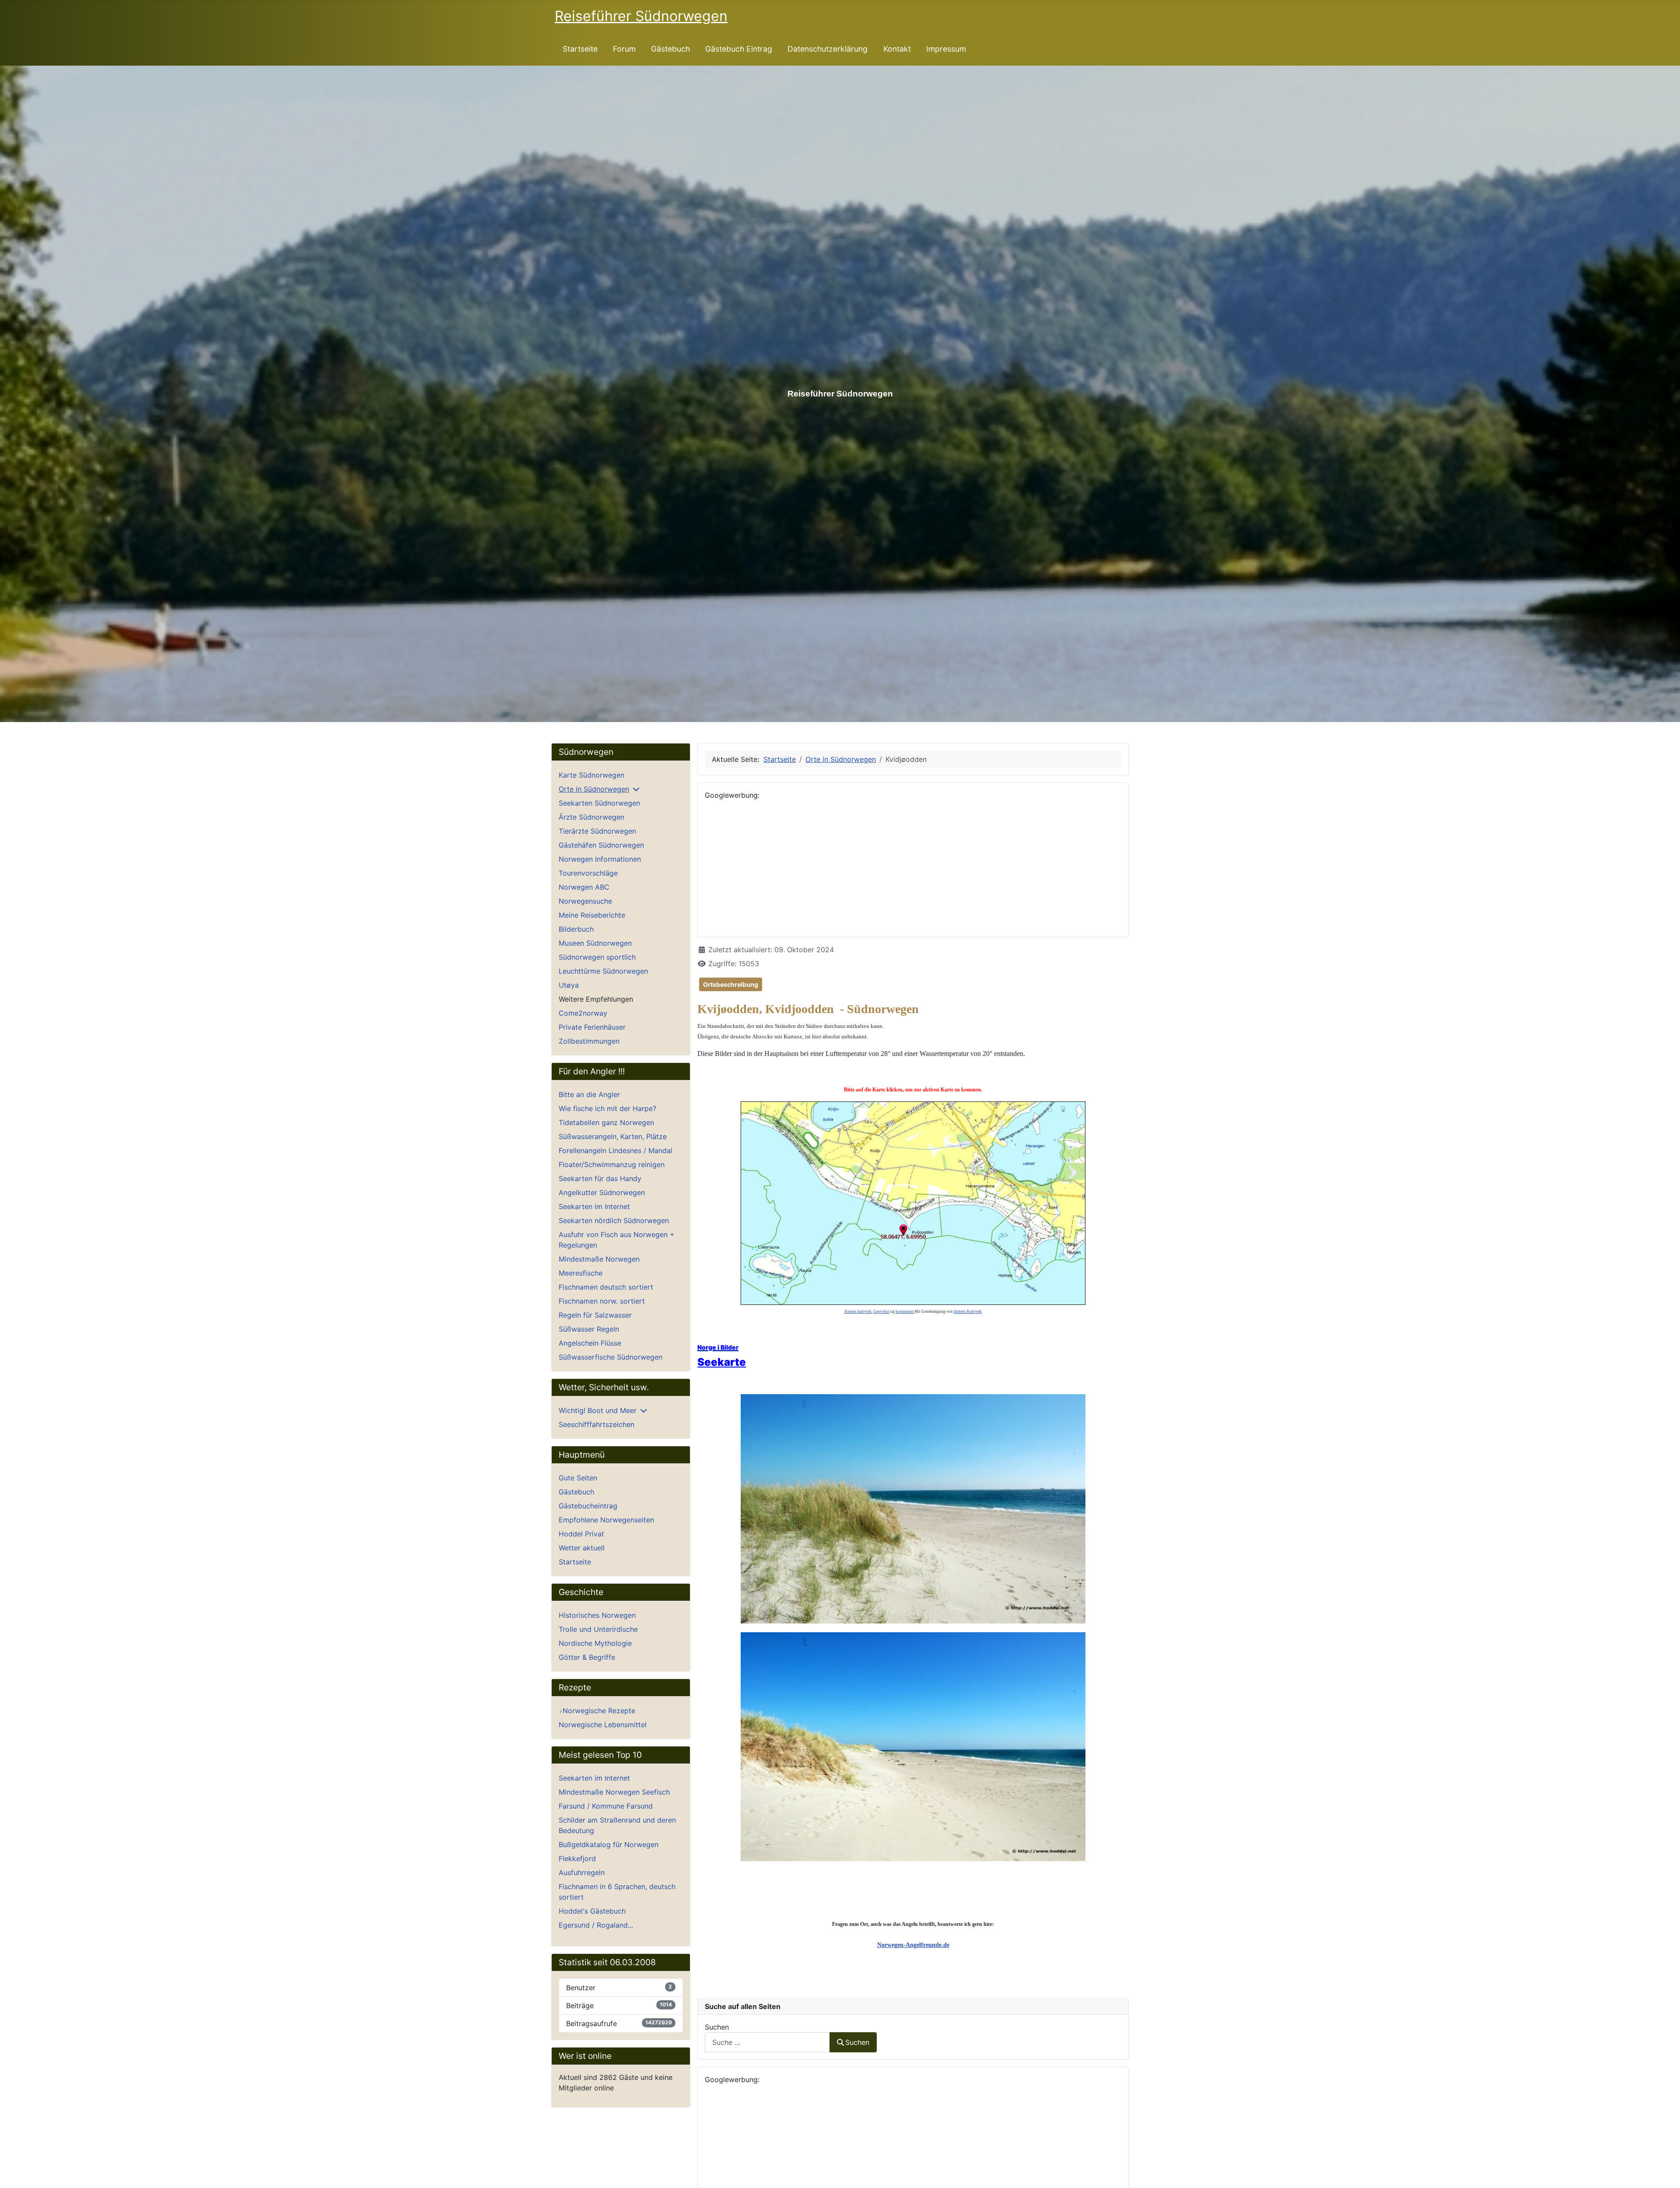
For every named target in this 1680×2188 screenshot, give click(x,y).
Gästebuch (670, 49)
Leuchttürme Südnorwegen (603, 971)
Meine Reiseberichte (592, 915)
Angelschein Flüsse (590, 1343)
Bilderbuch (576, 929)
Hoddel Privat (581, 1534)
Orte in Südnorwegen (594, 789)
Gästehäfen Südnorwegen (601, 845)
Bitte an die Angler (589, 1094)
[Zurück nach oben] (1665, 2172)
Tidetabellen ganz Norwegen (606, 1122)
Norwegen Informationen (600, 859)
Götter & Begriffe (587, 1657)
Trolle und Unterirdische (598, 1629)
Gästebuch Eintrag (739, 49)
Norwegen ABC (584, 887)
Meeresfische (581, 1273)
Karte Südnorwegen (591, 775)
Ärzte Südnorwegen (591, 817)
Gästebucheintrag (588, 1506)
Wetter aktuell (582, 1548)
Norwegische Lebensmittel (603, 1725)
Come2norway (583, 1013)
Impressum (946, 49)
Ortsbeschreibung (731, 984)
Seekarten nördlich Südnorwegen (614, 1220)
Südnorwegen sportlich (597, 957)
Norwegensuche (585, 901)
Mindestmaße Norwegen (599, 1259)
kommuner (905, 1311)
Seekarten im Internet (594, 1206)
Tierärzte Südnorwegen (597, 831)
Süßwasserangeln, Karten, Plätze (613, 1136)
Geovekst (881, 1311)
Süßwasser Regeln (589, 1329)
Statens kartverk (858, 1311)
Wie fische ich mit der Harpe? (607, 1108)
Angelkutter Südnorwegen (602, 1192)
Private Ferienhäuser (592, 1027)
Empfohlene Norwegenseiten (606, 1520)
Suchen (717, 2027)
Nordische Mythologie (595, 1643)
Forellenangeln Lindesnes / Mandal (616, 1150)
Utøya (569, 985)
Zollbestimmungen (589, 1041)
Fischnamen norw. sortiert (602, 1301)
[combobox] (767, 2042)
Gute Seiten (578, 1478)
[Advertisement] (913, 869)
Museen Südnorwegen (595, 943)
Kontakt (897, 49)
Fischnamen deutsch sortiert (606, 1287)
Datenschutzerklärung (828, 49)
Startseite (580, 49)
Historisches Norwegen (597, 1615)
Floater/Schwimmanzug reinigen (612, 1164)
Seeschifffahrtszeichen (597, 1424)
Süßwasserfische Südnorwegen (611, 1357)
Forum (624, 49)
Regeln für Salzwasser (595, 1315)
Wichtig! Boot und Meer (598, 1410)
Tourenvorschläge (588, 873)
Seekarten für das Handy (600, 1178)
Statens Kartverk (968, 1311)
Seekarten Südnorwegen (599, 803)
